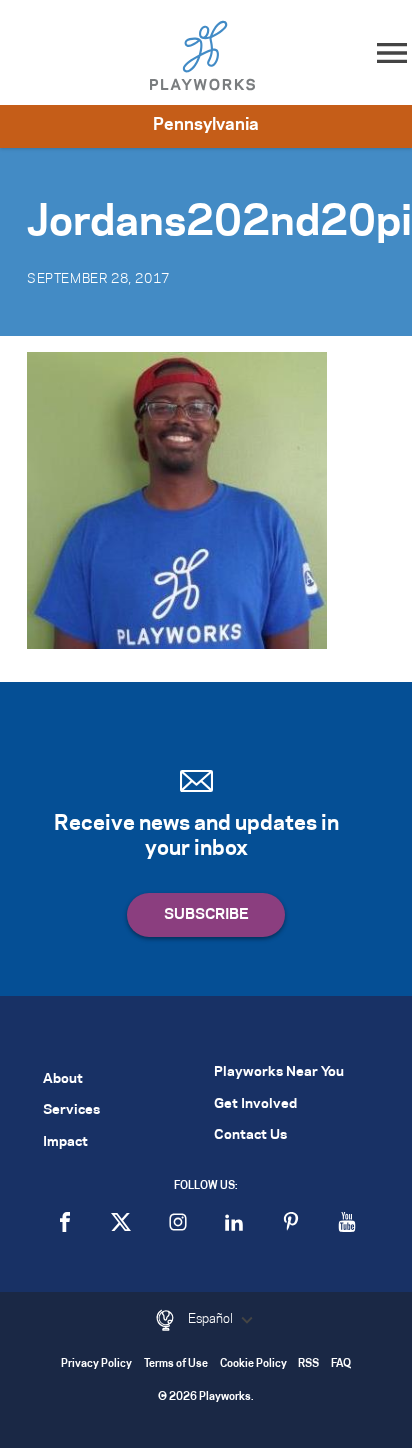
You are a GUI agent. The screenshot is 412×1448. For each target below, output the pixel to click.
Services (71, 1110)
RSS (308, 1364)
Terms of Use (176, 1364)
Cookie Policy (253, 1364)
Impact (65, 1142)
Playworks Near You (279, 1072)
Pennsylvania (206, 125)
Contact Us (250, 1135)
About (63, 1079)
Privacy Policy (96, 1364)
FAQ (341, 1364)
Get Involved (255, 1104)
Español (212, 1319)
